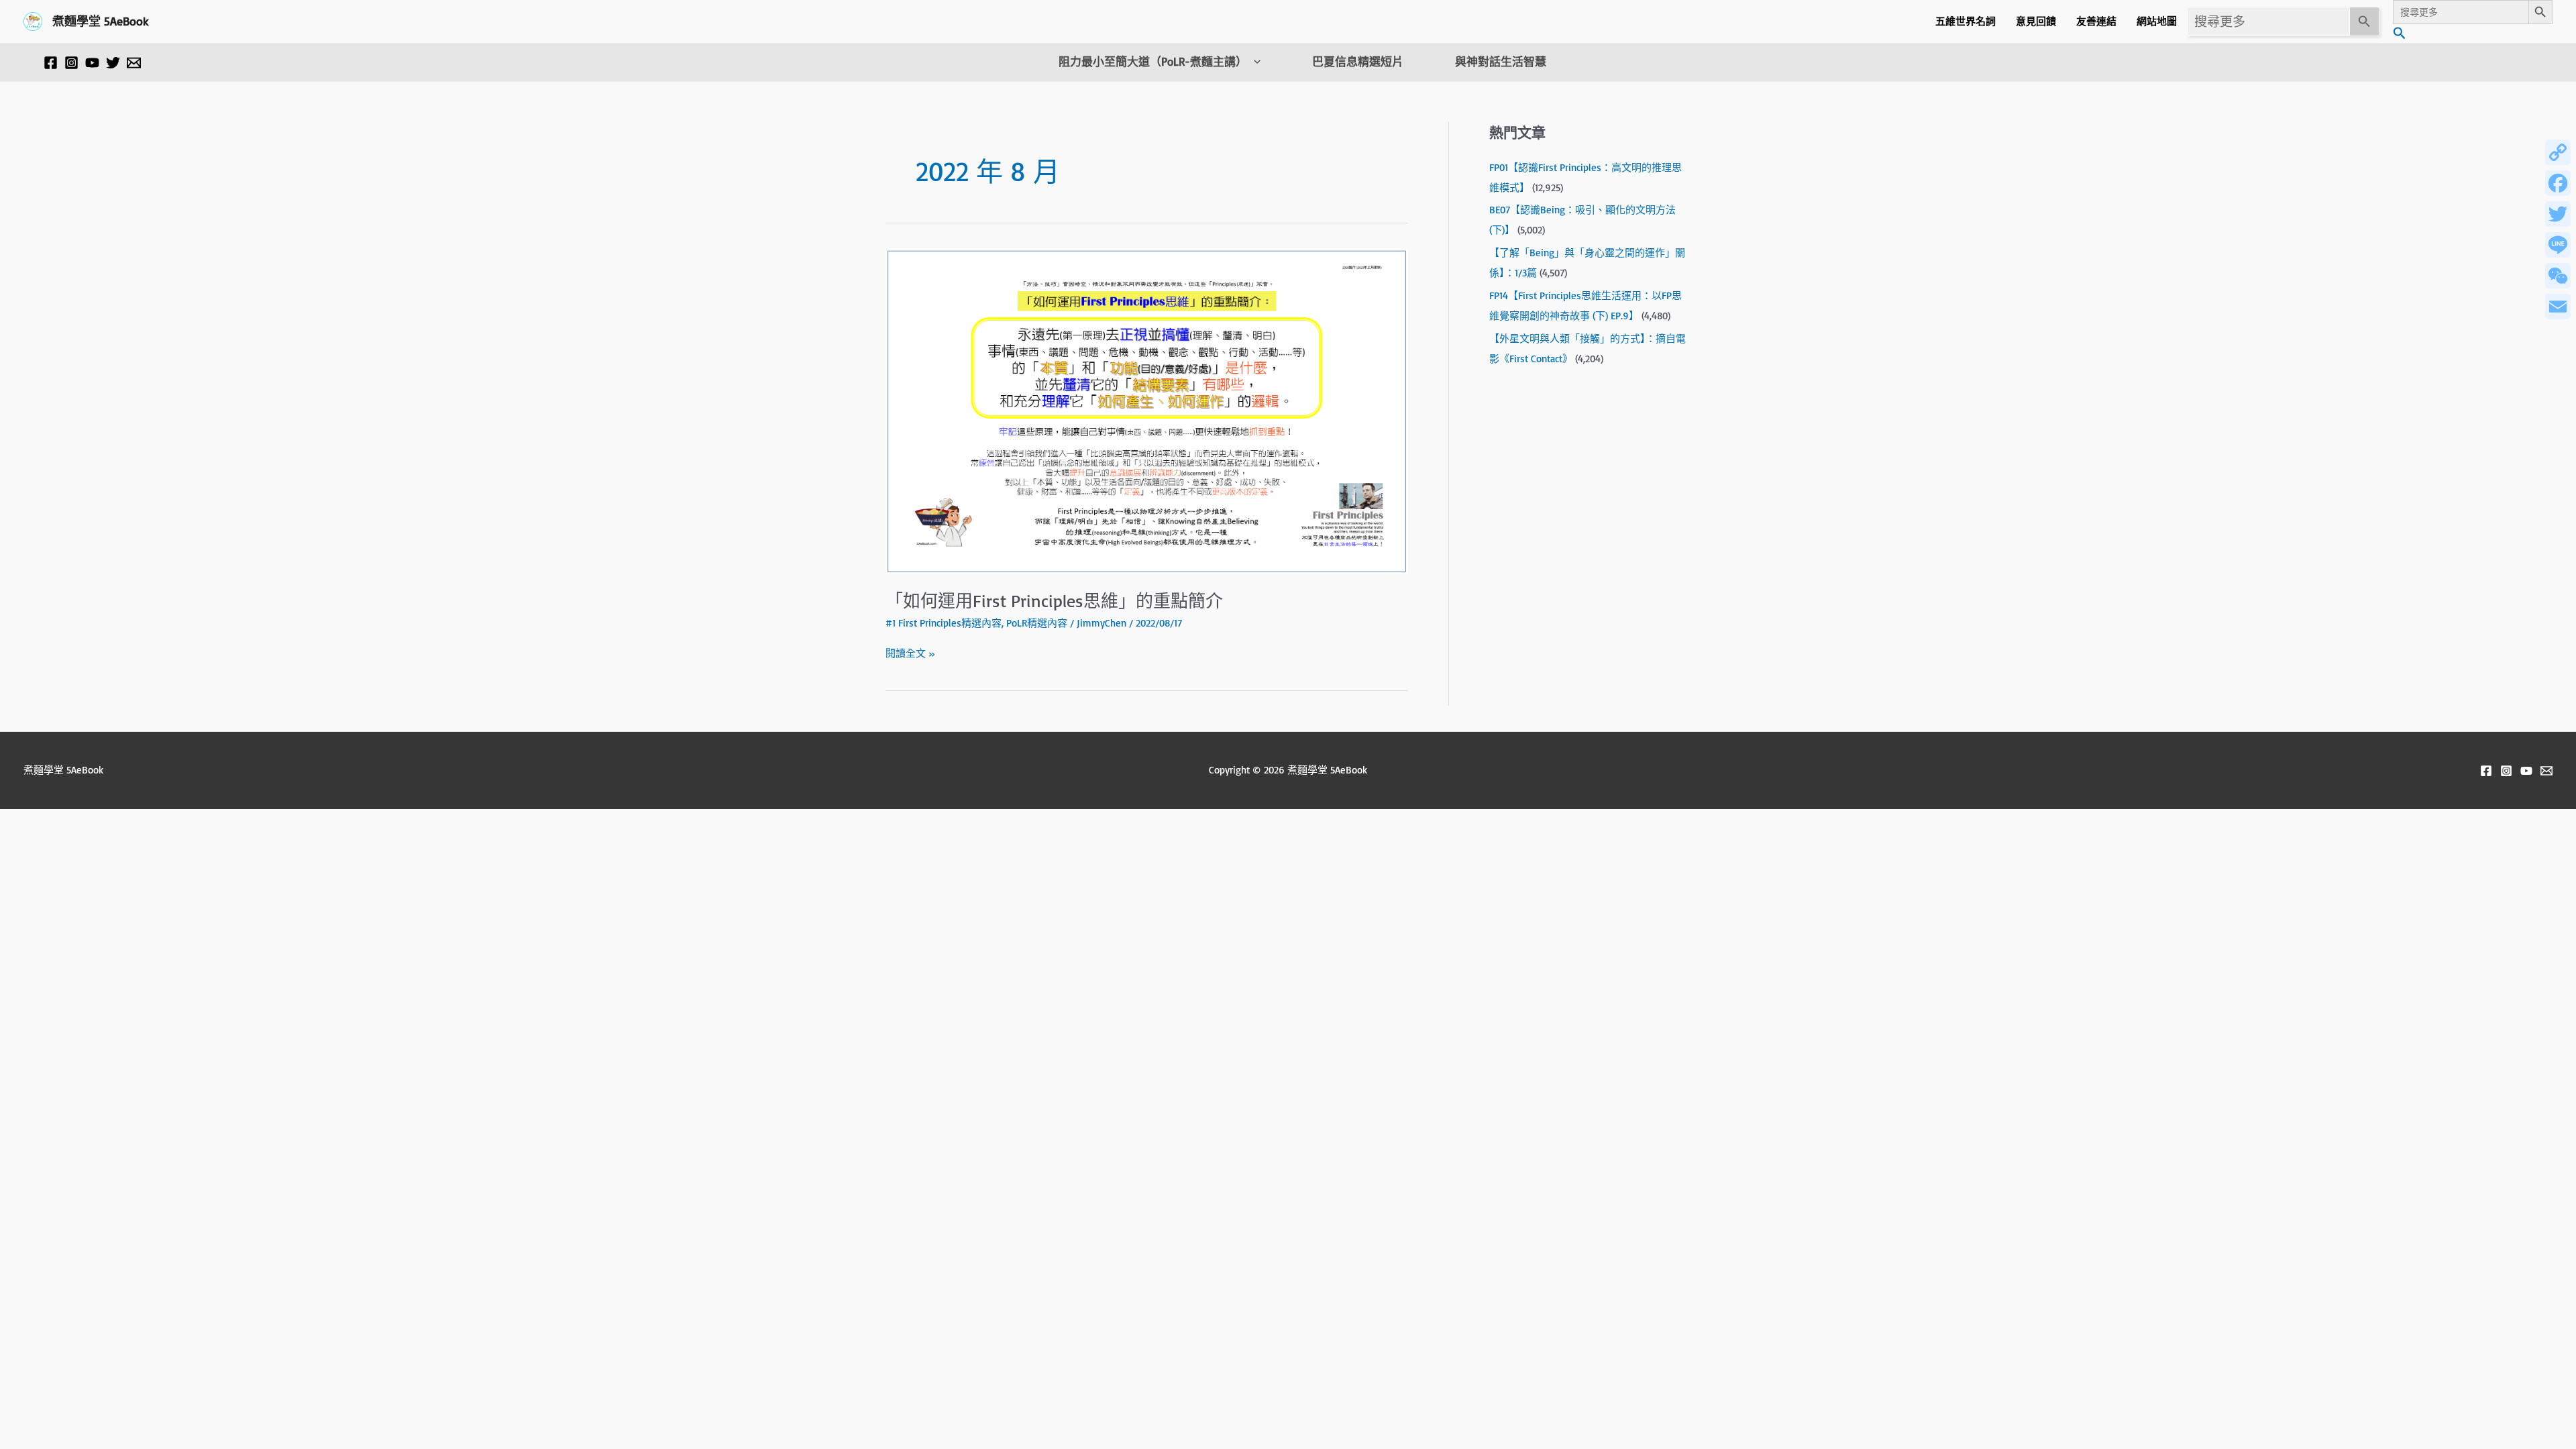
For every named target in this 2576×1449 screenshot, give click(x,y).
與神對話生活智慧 (1501, 62)
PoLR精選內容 (1037, 623)
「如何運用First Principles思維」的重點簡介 (1054, 600)
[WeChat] (2558, 276)
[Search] (2365, 21)
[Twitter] (113, 63)
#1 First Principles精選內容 (944, 623)
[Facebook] (51, 63)
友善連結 (2096, 21)
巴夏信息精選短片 (1358, 62)
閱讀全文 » (910, 652)
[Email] (2558, 307)
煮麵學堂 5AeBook (101, 21)
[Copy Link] (2558, 152)
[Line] (2558, 245)
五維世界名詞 (1966, 21)
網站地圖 (2157, 21)
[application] (1254, 62)
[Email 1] (134, 63)
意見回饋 (2036, 21)
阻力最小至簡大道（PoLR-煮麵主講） (1153, 62)
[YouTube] (92, 63)
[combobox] (2268, 21)
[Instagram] (71, 63)
